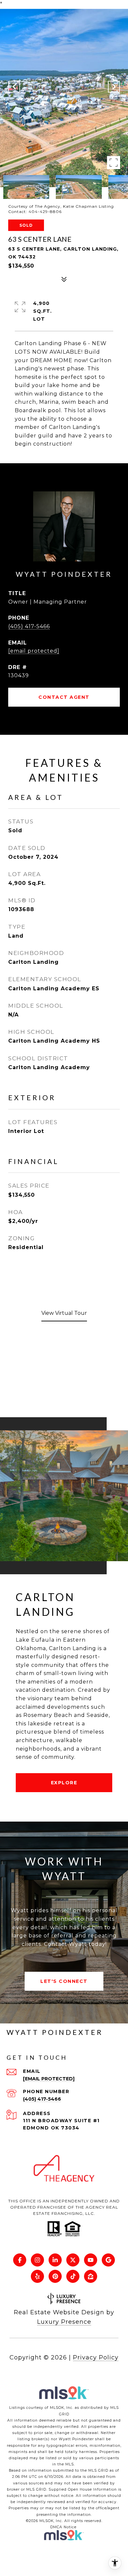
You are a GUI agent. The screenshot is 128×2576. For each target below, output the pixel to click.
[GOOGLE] (108, 2260)
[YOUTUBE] (91, 2260)
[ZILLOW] (91, 2276)
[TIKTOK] (73, 2276)
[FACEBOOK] (20, 2260)
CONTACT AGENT (64, 697)
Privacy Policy (96, 2357)
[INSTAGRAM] (37, 2260)
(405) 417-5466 (29, 626)
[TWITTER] (73, 2260)
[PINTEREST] (55, 2276)
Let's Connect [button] (64, 1981)
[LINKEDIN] (55, 2260)
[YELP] (37, 2276)
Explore (64, 1783)
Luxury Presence (64, 2322)
